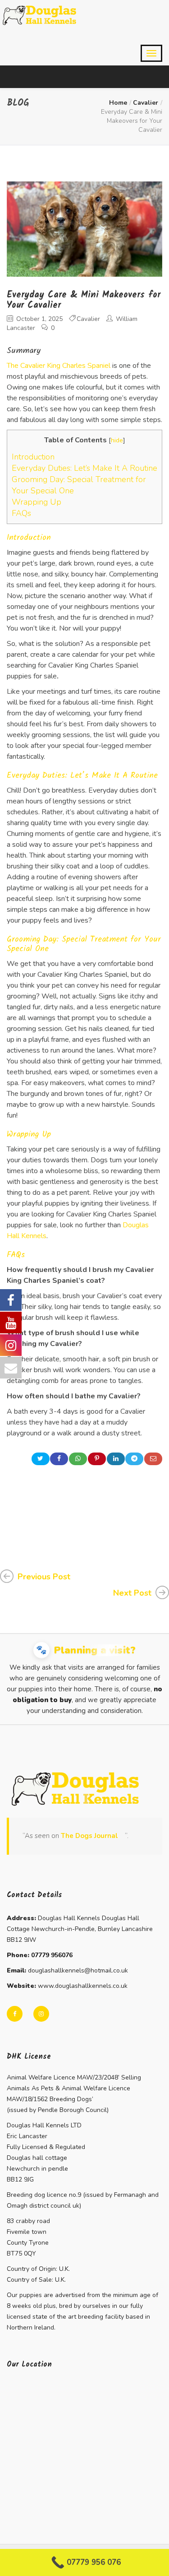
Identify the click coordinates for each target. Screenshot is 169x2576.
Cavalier (146, 103)
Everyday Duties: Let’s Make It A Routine (84, 468)
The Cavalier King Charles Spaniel (59, 366)
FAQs (21, 513)
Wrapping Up (37, 502)
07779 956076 (52, 1955)
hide (117, 440)
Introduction (33, 457)
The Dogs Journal (89, 1836)
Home (118, 103)
